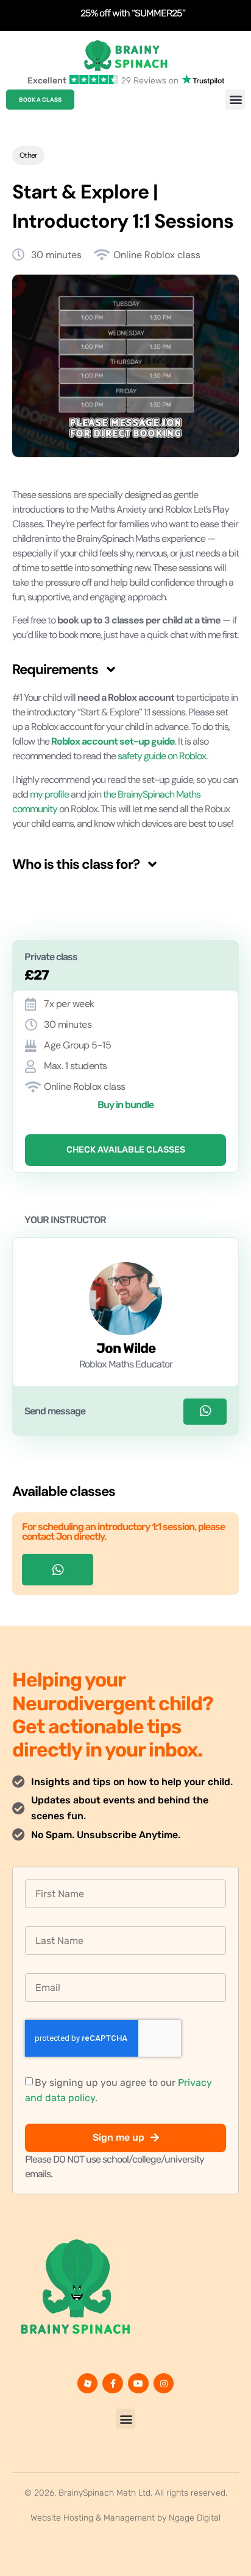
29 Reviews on (150, 81)
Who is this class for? (76, 864)
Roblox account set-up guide (113, 741)
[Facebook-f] (113, 2384)
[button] (235, 100)
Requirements (55, 669)
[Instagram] (164, 2384)
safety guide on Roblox (162, 756)
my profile (49, 794)
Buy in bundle (125, 1105)
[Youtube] (138, 2384)
